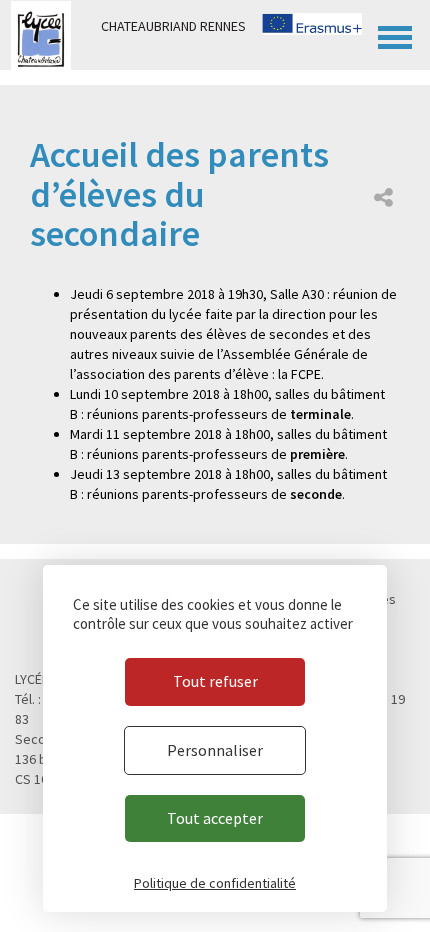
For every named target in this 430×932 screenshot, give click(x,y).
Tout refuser (215, 681)
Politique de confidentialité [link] (215, 883)
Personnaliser (215, 750)
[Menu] (395, 35)
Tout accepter (215, 818)
